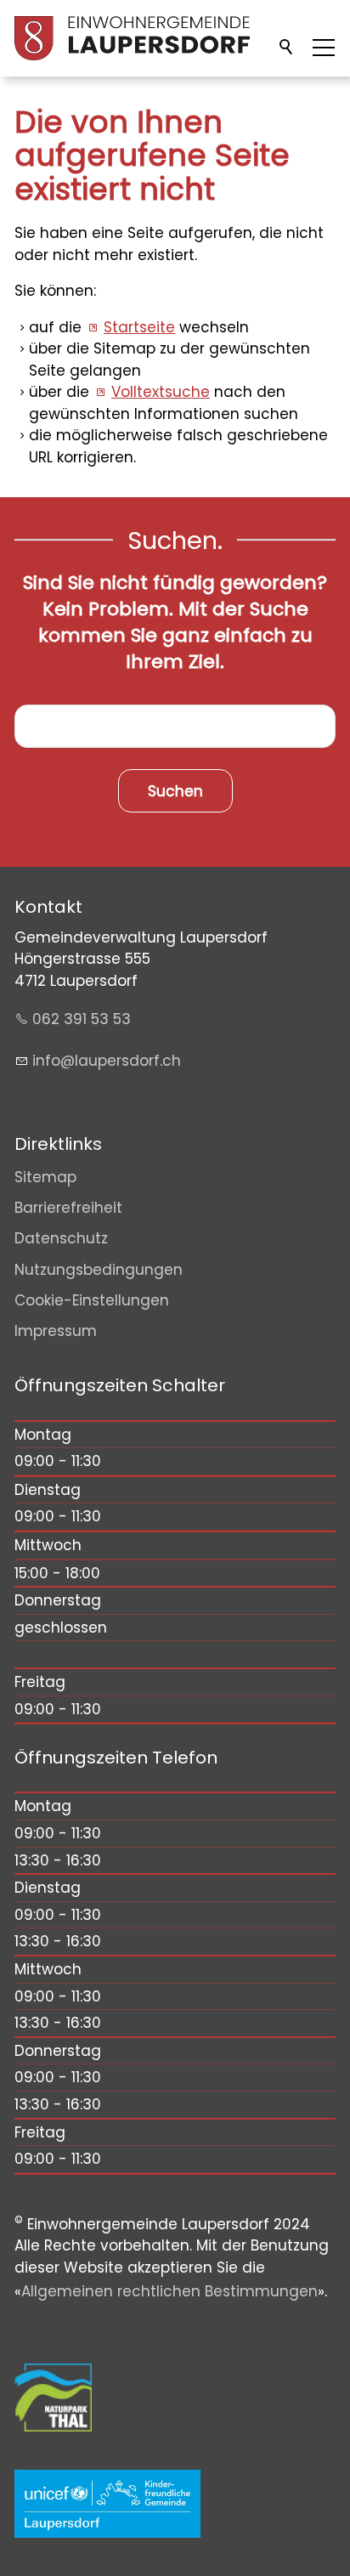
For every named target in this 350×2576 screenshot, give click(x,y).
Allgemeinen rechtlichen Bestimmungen (169, 2291)
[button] (324, 48)
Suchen (287, 48)
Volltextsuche (161, 392)
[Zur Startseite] (132, 38)
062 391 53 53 (82, 1019)
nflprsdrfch (108, 1061)
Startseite (139, 327)
